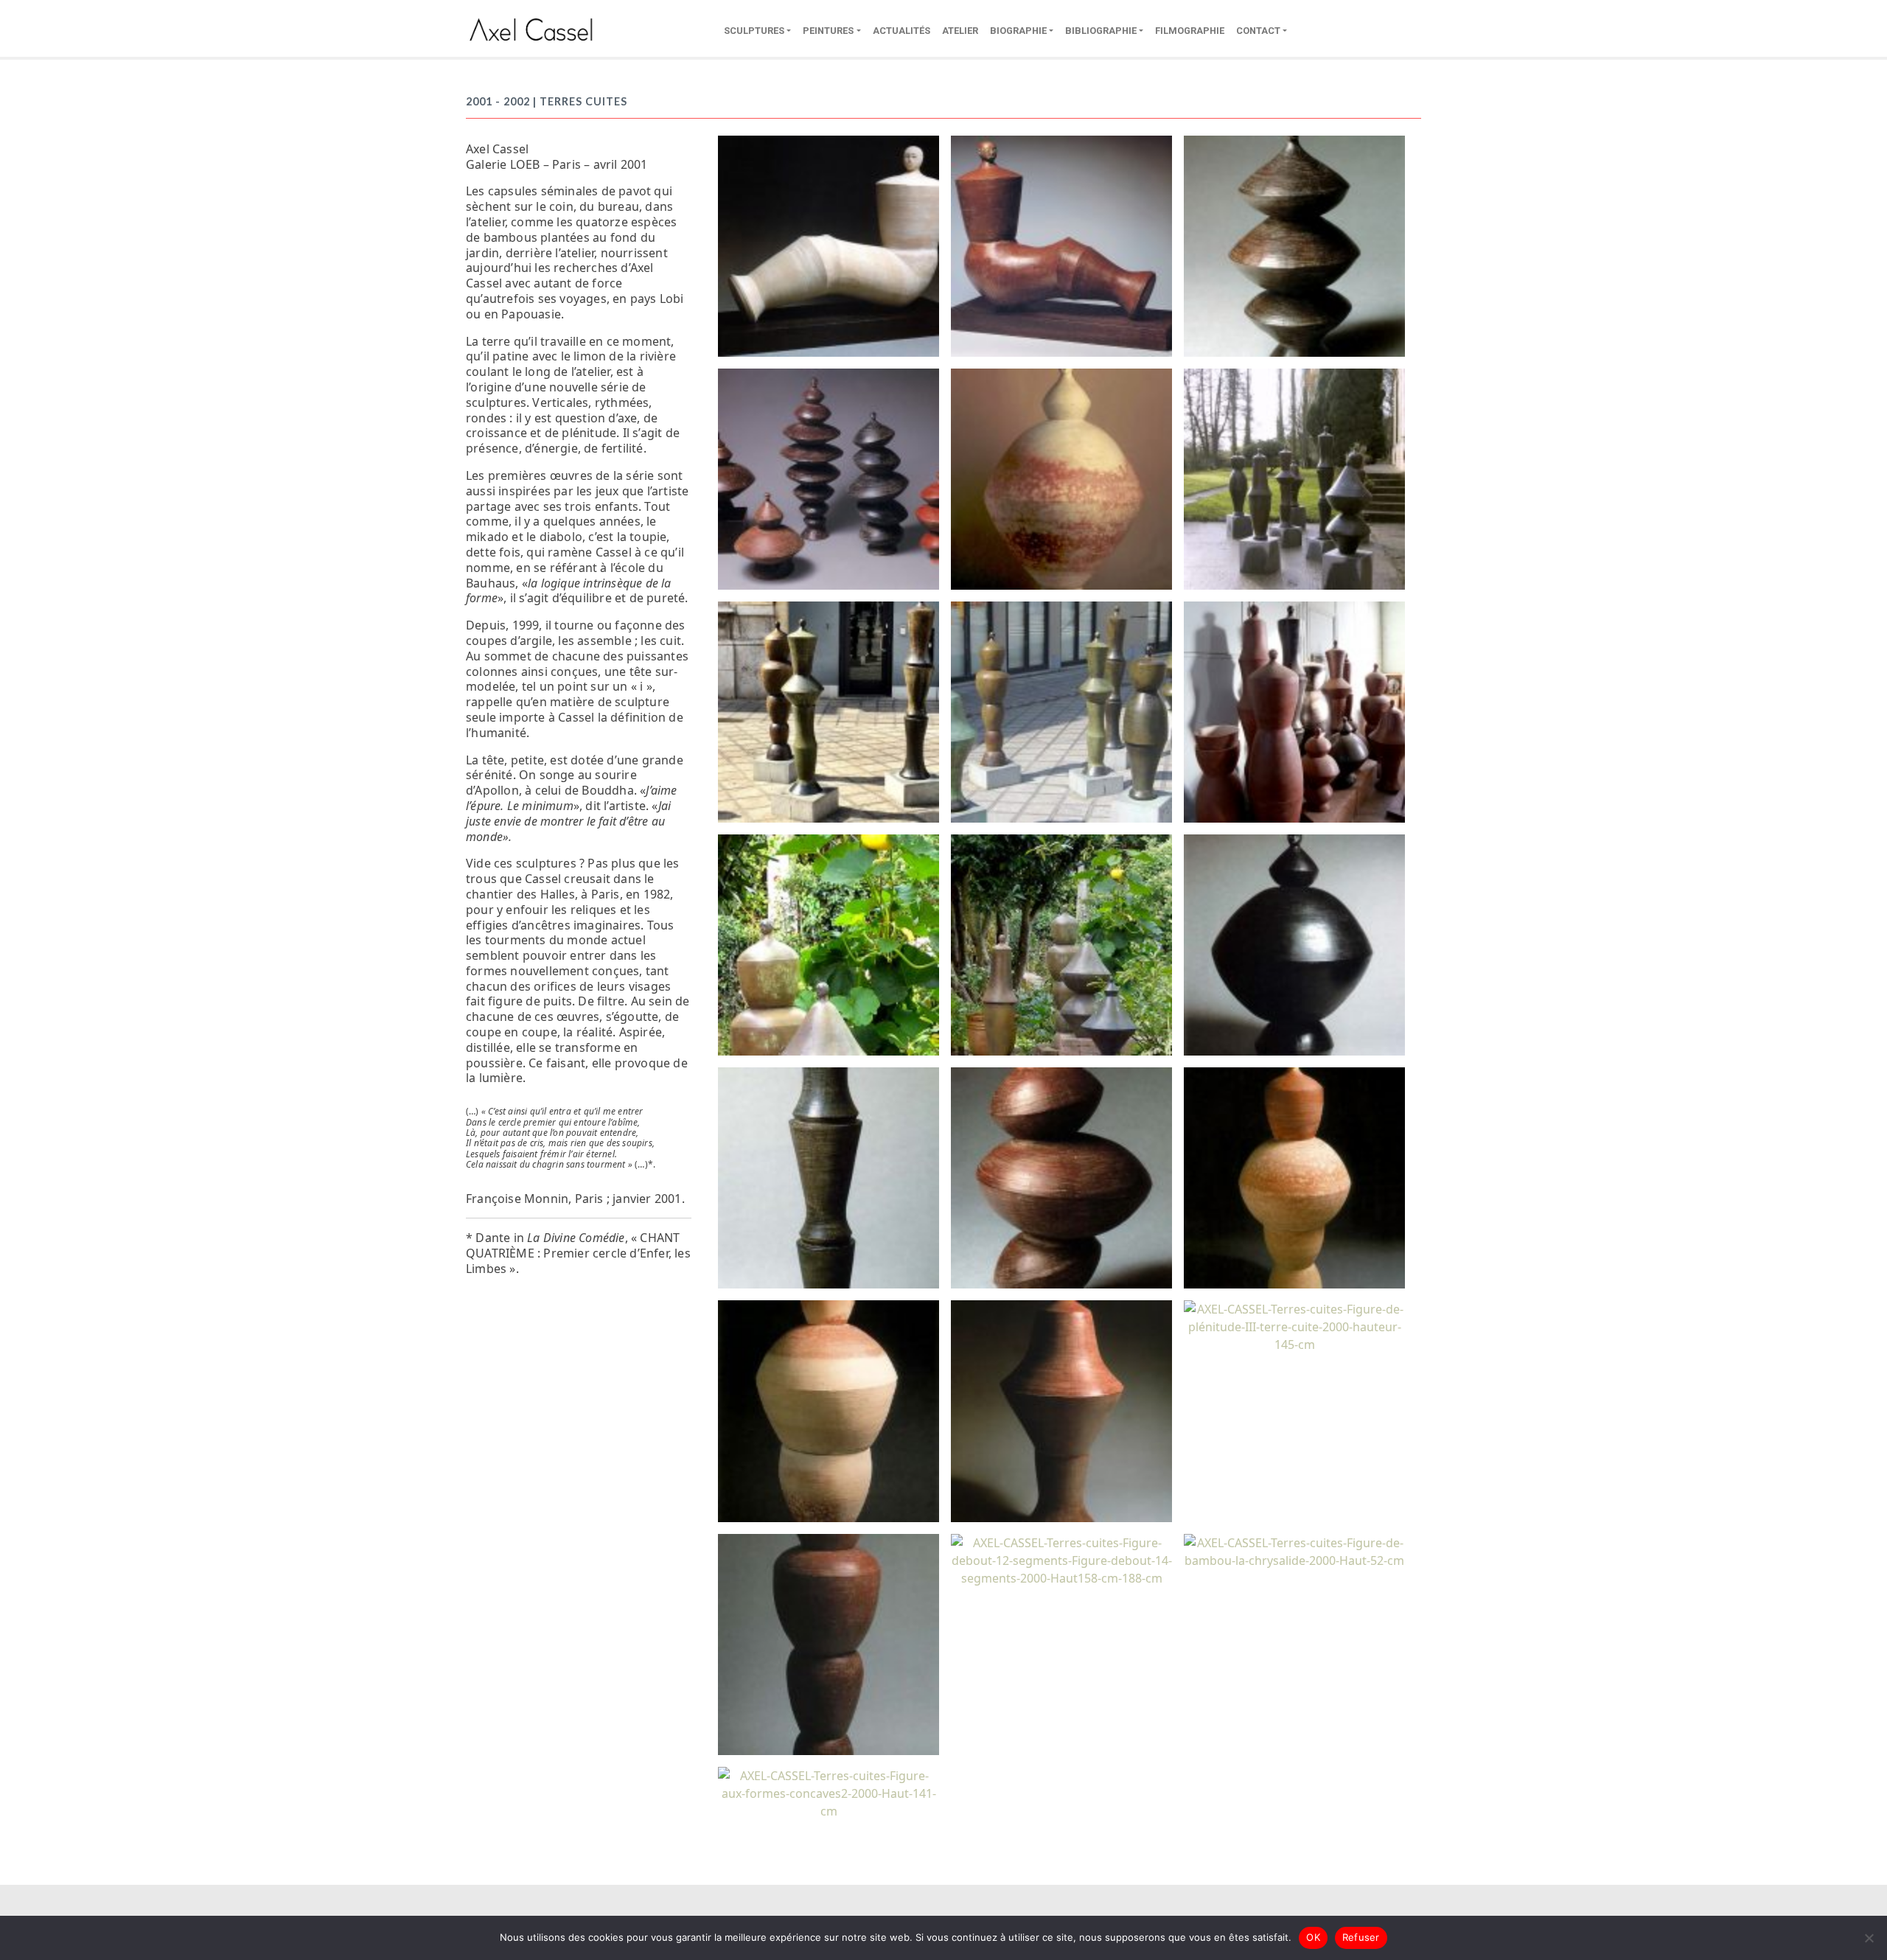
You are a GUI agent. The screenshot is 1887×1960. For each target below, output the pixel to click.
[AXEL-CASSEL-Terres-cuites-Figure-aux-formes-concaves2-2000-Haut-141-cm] (829, 1792)
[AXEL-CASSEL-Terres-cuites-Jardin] (1061, 944)
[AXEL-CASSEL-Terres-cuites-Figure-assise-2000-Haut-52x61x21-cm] (1061, 245)
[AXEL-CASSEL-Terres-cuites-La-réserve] (1294, 711)
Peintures (828, 31)
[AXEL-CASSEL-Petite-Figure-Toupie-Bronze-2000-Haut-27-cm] (1294, 245)
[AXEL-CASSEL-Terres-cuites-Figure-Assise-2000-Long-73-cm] (829, 245)
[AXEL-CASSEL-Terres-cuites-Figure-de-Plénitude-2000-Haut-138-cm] (829, 1643)
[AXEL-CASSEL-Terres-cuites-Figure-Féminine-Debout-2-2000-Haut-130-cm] (829, 1410)
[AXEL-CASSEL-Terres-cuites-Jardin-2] (829, 944)
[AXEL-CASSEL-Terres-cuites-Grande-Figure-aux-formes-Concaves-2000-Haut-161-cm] (829, 1177)
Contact (1258, 31)
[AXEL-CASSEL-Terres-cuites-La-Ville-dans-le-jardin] (1294, 478)
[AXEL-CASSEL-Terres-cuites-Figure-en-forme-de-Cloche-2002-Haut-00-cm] (1061, 1410)
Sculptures (754, 31)
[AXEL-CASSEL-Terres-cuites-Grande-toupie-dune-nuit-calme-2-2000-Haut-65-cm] (1294, 944)
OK (1313, 1937)
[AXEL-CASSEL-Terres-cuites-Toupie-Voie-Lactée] (1061, 478)
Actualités (901, 31)
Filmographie (1190, 31)
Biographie (1018, 31)
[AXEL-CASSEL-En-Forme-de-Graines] (829, 478)
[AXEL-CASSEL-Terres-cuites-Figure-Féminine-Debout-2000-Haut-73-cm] (1294, 1177)
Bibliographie (1101, 31)
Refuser (1361, 1937)
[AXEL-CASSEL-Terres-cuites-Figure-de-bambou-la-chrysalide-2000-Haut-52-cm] (1294, 1550)
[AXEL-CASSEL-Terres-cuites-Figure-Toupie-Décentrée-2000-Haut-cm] (1061, 1177)
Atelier (960, 31)
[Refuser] (1869, 1938)
